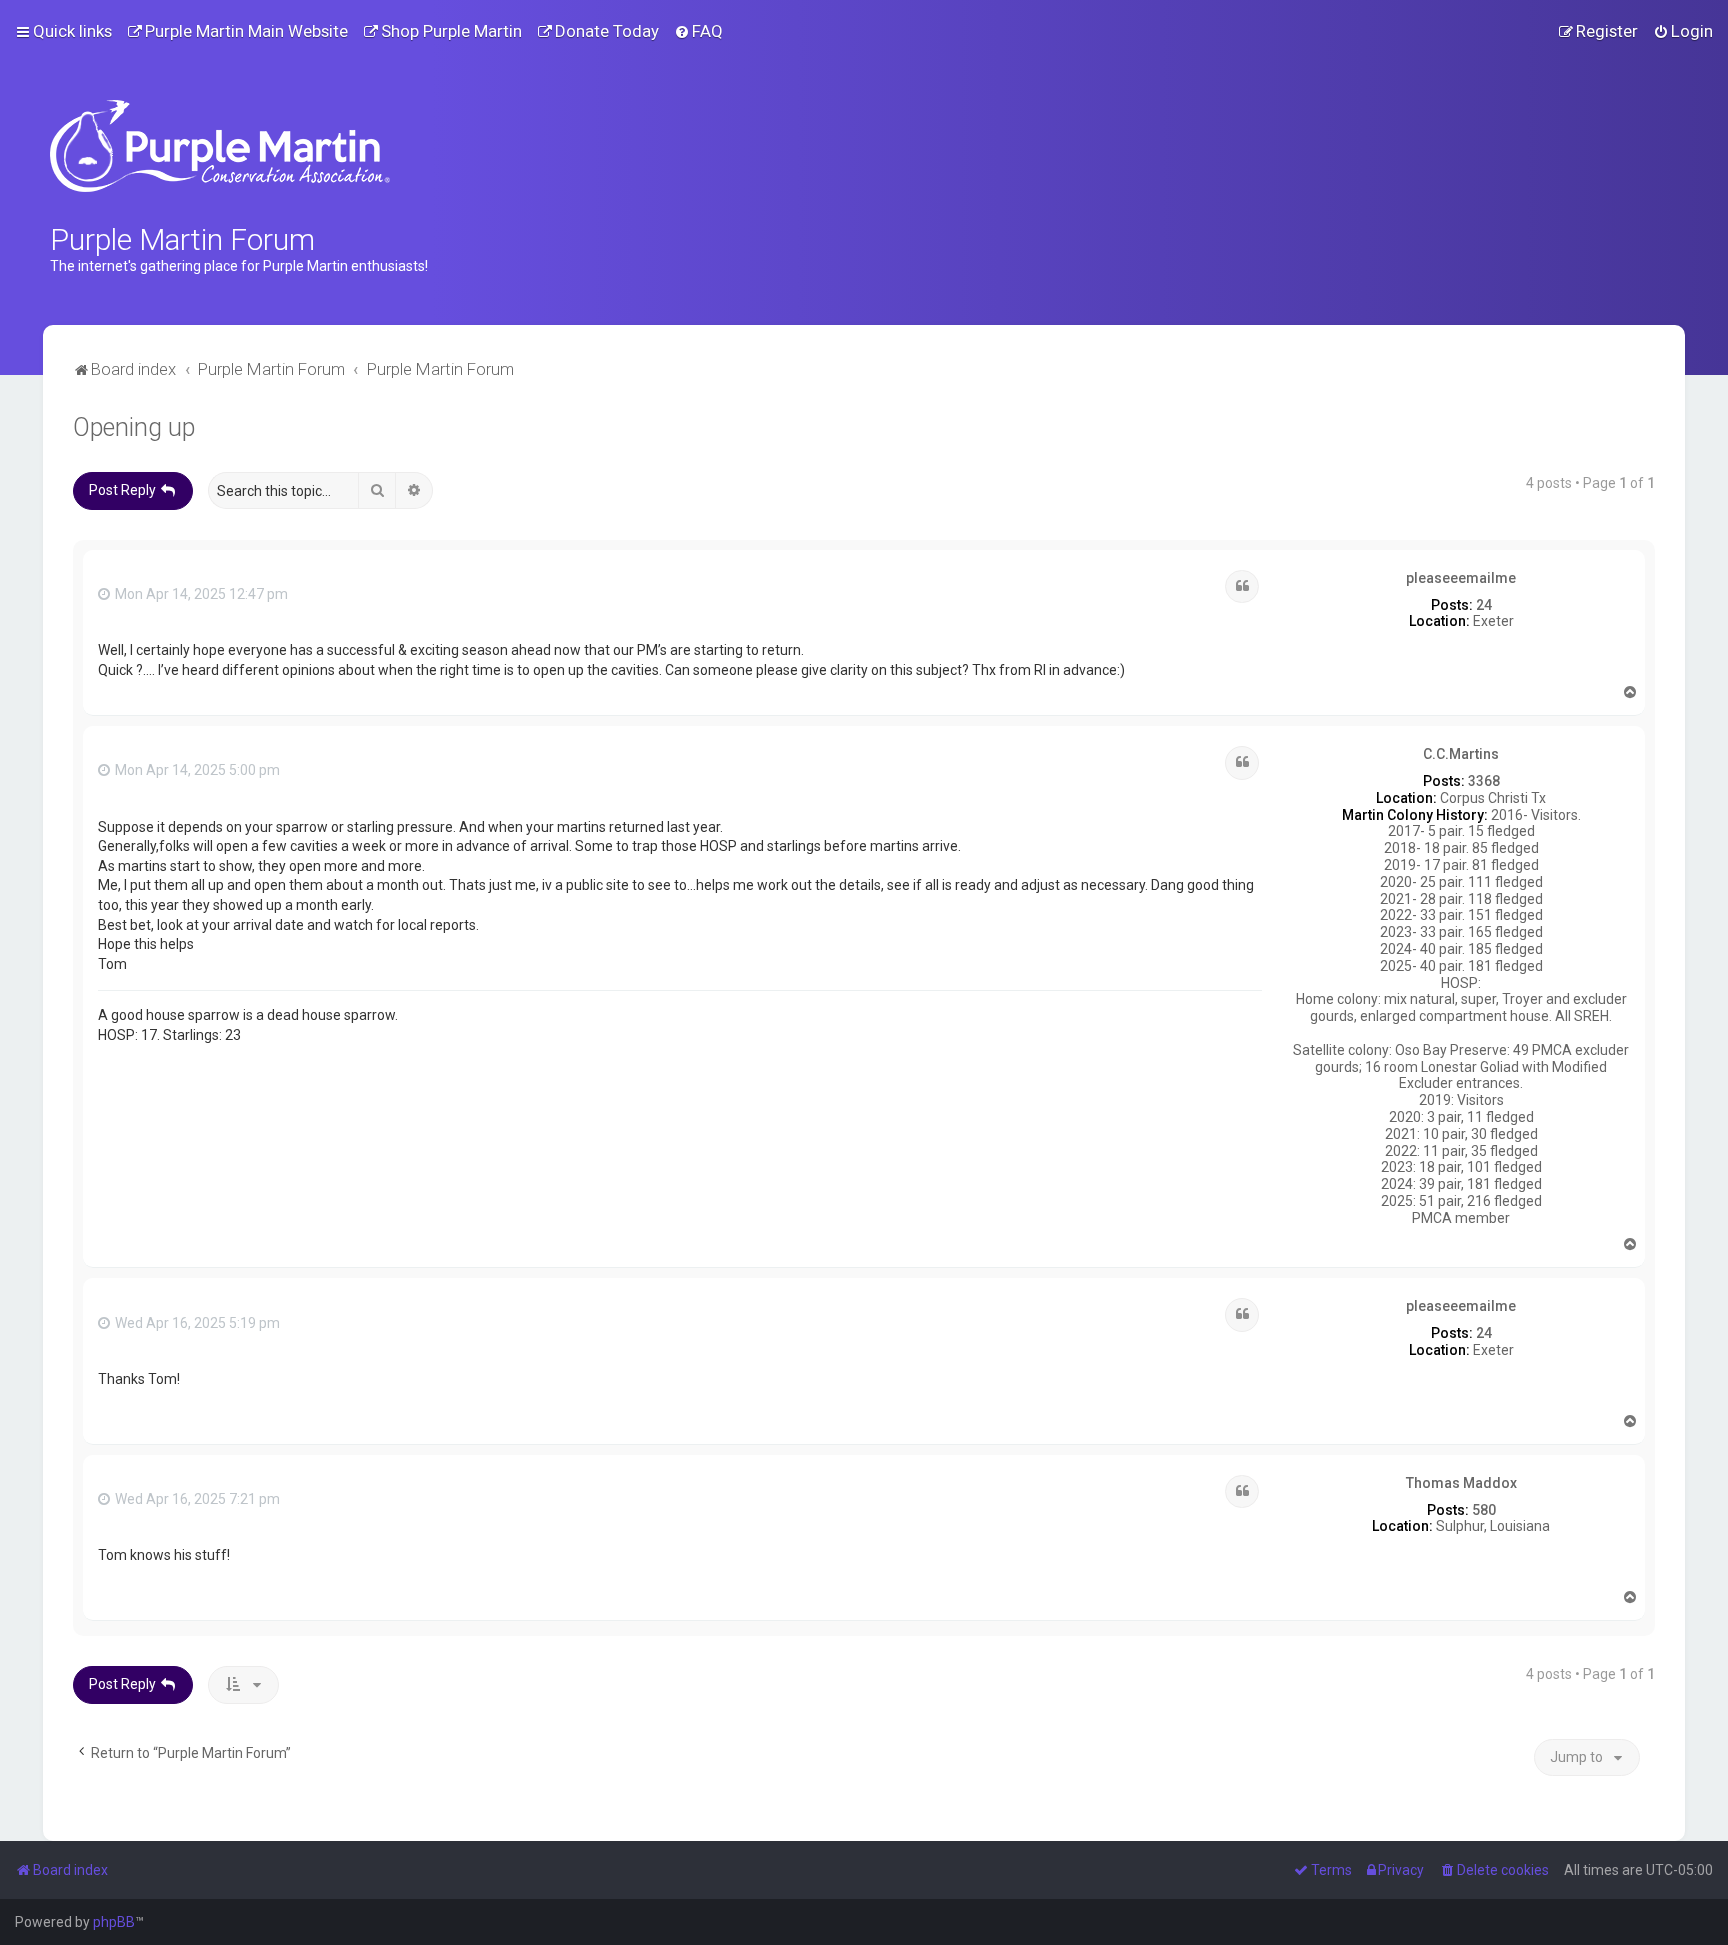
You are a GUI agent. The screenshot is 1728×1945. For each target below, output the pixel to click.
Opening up (134, 427)
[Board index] (220, 146)
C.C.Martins (1461, 754)
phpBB (114, 1922)
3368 (1484, 781)
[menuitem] (237, 31)
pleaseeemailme (1461, 578)
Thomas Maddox (1461, 1483)
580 (1484, 1510)
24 (1484, 605)
